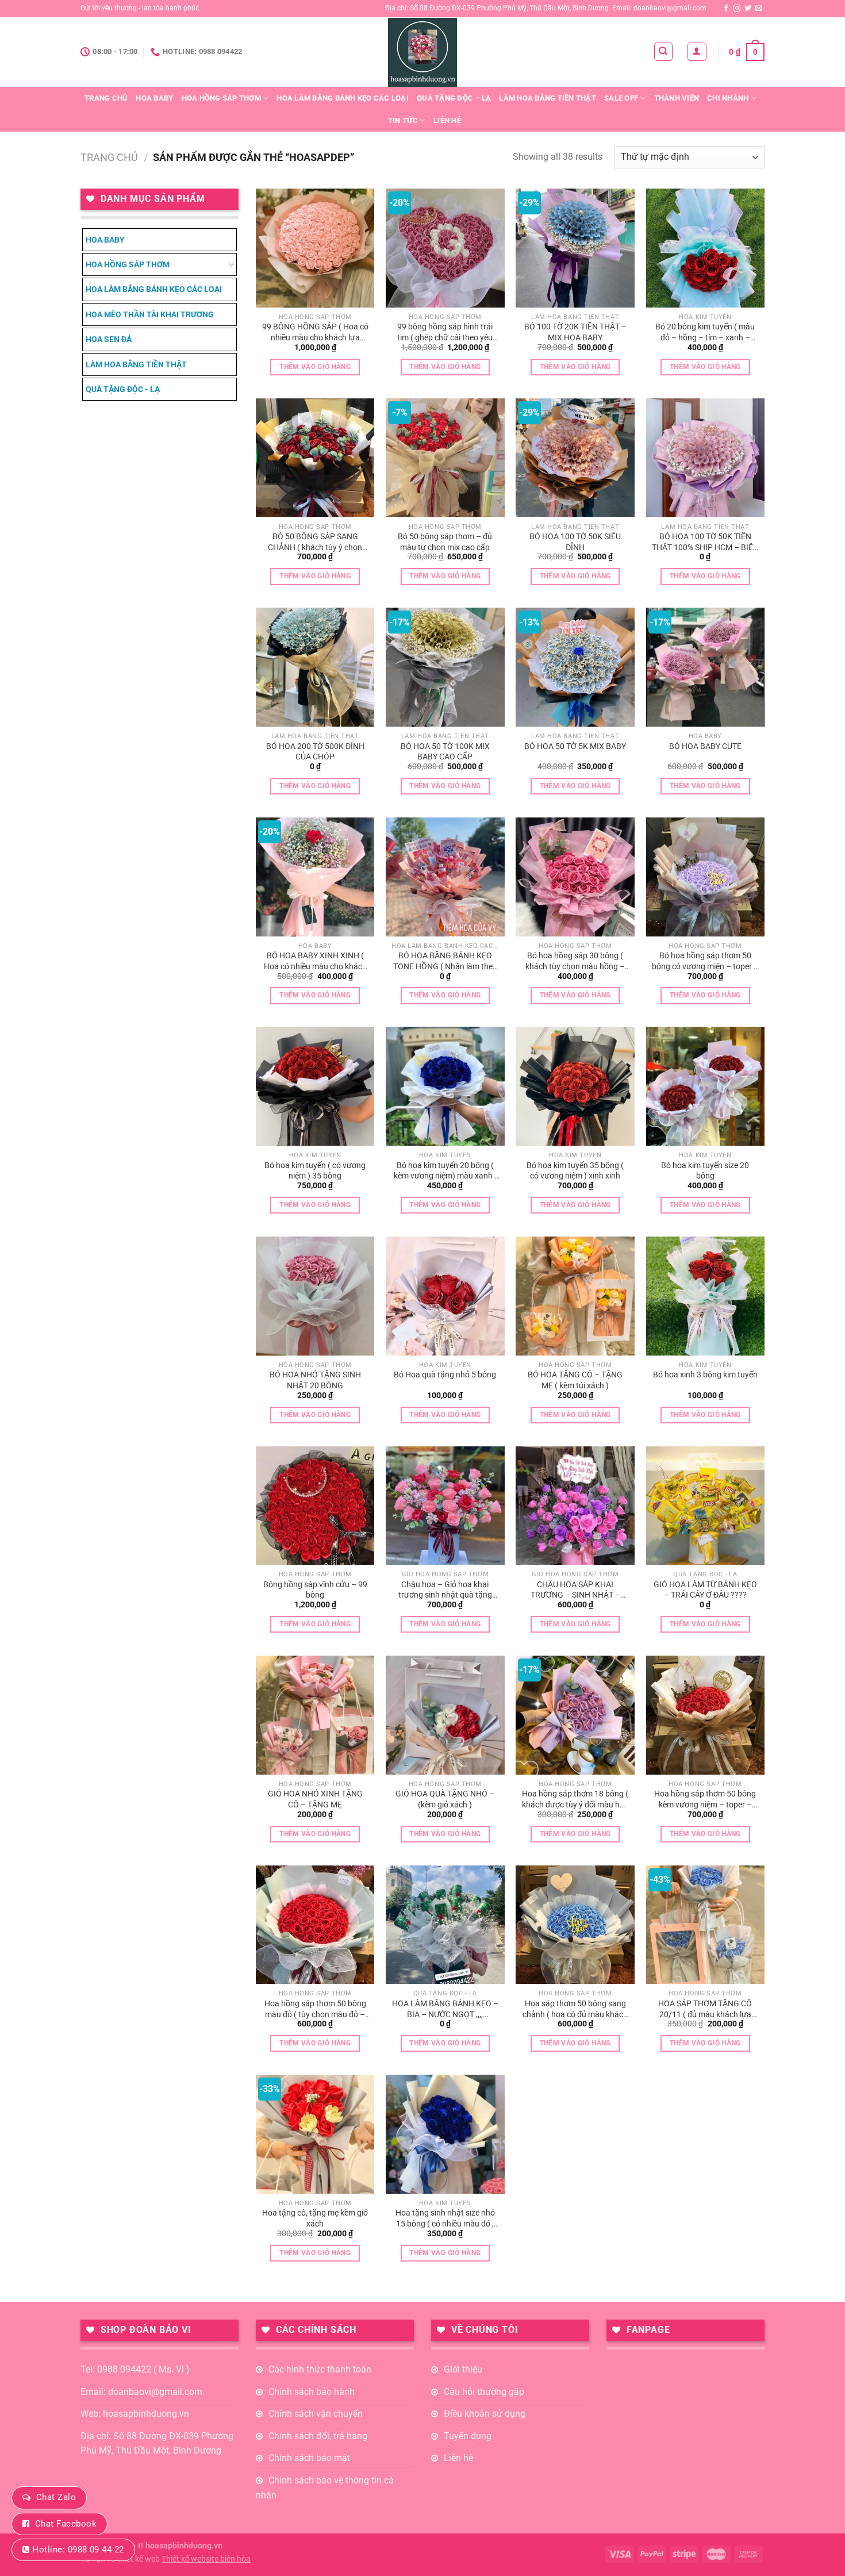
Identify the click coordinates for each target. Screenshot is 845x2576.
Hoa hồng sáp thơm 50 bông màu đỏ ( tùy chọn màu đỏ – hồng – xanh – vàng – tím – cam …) (315, 2009)
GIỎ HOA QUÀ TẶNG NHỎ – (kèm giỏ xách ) (445, 1799)
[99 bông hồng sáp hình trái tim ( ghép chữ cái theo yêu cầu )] (445, 248)
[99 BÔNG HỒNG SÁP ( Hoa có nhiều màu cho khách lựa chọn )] (315, 248)
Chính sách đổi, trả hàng (318, 2436)
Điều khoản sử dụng (485, 2414)
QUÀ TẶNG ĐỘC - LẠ (123, 389)
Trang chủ (106, 98)
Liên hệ (447, 120)
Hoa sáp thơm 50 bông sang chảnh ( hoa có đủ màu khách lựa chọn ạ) (575, 2009)
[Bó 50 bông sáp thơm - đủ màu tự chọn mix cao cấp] (445, 458)
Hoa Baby (154, 98)
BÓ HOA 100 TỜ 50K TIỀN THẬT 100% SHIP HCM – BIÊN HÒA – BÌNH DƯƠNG (705, 542)
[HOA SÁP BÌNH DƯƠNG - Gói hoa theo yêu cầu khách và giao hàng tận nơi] (422, 52)
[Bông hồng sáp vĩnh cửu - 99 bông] (315, 1506)
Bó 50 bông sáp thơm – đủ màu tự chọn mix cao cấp (445, 542)
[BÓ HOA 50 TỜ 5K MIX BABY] (575, 667)
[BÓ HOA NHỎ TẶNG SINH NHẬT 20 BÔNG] (315, 1296)
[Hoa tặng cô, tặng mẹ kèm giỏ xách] (315, 2134)
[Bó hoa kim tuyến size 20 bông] (706, 1086)
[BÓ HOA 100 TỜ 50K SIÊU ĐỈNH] (575, 458)
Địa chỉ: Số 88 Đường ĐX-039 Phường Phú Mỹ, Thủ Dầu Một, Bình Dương (157, 2443)
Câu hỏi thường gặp (484, 2392)
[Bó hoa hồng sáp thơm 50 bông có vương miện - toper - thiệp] (706, 877)
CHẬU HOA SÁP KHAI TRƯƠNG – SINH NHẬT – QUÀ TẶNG (575, 1590)
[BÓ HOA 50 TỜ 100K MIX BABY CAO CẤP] (445, 667)
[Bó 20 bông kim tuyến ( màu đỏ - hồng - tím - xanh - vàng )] (706, 248)
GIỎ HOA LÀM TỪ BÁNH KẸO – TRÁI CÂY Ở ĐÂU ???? (705, 1590)
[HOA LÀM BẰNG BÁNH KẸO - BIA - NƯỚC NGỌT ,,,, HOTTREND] (445, 1925)
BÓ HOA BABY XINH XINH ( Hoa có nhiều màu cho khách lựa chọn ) (315, 961)
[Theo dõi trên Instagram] (737, 9)
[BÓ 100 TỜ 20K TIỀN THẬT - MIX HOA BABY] (575, 248)
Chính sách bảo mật (309, 2458)
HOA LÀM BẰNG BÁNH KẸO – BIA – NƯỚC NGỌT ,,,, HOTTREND (445, 2009)
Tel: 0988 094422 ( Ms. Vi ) (135, 2369)
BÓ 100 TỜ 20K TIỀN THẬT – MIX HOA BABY (575, 332)
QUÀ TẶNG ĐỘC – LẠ (454, 98)
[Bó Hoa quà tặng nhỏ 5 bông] (445, 1296)
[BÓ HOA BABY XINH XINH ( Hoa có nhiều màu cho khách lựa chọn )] (315, 877)
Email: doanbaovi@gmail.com (141, 2392)
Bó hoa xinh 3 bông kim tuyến (705, 1375)
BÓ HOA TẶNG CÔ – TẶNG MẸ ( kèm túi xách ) (575, 1380)
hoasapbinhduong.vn (184, 2546)
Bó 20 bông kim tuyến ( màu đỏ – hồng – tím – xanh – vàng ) (705, 332)
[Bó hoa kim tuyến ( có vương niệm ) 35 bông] (315, 1086)
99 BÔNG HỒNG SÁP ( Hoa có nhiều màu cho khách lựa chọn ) (315, 332)
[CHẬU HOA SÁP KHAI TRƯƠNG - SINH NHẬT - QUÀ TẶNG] (575, 1506)
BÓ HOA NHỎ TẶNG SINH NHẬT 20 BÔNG (315, 1380)
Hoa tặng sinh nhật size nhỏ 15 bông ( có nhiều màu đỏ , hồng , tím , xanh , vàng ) (445, 2218)
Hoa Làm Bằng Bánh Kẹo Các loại (343, 98)
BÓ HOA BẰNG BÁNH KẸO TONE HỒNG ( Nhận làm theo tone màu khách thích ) (445, 961)
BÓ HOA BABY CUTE (705, 746)
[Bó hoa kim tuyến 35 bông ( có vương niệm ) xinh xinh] (575, 1086)
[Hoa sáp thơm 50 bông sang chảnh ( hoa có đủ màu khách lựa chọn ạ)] (575, 1925)
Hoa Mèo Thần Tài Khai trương (150, 314)
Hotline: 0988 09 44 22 (78, 2550)
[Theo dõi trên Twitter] (748, 9)
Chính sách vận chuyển (316, 2414)
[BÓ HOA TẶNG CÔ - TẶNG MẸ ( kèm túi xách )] (575, 1296)
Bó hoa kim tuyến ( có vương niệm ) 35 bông (315, 1171)
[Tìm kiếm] (664, 52)
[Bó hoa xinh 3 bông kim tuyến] (706, 1296)
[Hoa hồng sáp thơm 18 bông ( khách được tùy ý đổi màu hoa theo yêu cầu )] (575, 1715)
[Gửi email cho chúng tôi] (759, 9)
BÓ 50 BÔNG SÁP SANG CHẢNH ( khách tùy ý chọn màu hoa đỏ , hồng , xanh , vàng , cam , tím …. (315, 542)
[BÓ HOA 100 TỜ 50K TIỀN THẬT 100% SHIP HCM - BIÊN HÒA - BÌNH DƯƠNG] (706, 458)
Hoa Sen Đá (109, 339)
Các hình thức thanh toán (320, 2369)
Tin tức (403, 120)
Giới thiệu (463, 2369)
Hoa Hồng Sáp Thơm (221, 98)
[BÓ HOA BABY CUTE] (706, 667)
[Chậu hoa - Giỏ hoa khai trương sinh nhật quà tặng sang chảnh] (445, 1506)
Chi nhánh (728, 98)
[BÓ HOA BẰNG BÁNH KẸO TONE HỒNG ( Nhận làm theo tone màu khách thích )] (445, 877)
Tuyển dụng (468, 2436)
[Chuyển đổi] (231, 264)
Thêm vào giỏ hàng (315, 367)
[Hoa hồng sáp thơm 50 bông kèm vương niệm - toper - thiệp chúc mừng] (706, 1715)
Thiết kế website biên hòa (206, 2559)
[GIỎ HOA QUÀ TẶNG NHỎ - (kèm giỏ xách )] (445, 1715)
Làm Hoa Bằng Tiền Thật (548, 98)
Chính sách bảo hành (312, 2392)
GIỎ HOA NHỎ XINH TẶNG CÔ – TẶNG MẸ (315, 1799)
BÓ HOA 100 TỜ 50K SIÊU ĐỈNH (575, 542)
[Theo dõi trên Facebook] (726, 9)
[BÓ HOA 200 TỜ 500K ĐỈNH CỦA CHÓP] (315, 667)
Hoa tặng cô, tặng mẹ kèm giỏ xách (315, 2218)
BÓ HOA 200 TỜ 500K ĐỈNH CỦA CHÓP (315, 752)
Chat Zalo (56, 2497)
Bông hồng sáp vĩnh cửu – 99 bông (315, 1590)
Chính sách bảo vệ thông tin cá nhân (325, 2488)
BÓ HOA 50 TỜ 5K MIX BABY (575, 746)
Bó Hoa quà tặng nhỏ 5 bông (445, 1375)
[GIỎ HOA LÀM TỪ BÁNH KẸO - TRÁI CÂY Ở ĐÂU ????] (706, 1506)
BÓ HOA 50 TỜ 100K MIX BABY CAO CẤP (445, 752)
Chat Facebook (66, 2524)
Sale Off (621, 98)
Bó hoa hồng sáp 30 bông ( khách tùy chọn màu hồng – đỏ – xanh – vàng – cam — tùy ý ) (575, 961)
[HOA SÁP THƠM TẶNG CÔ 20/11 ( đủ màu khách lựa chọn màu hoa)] (706, 1925)
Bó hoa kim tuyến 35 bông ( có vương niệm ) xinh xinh (575, 1171)
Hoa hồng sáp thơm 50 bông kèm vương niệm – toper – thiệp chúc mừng (705, 1799)
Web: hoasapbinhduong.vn (135, 2414)
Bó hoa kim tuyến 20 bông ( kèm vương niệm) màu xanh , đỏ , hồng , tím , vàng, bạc (445, 1171)
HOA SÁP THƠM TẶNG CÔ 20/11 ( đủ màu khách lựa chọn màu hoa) (705, 2009)
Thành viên (677, 98)
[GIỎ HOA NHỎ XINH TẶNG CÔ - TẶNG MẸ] (315, 1715)
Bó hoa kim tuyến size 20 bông (705, 1171)
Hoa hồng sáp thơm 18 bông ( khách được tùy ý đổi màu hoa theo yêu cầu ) (575, 1799)
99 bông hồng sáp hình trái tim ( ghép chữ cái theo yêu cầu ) (445, 332)
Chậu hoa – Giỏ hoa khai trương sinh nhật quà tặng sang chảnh (445, 1590)
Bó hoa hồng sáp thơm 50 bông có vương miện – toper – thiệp (705, 961)
